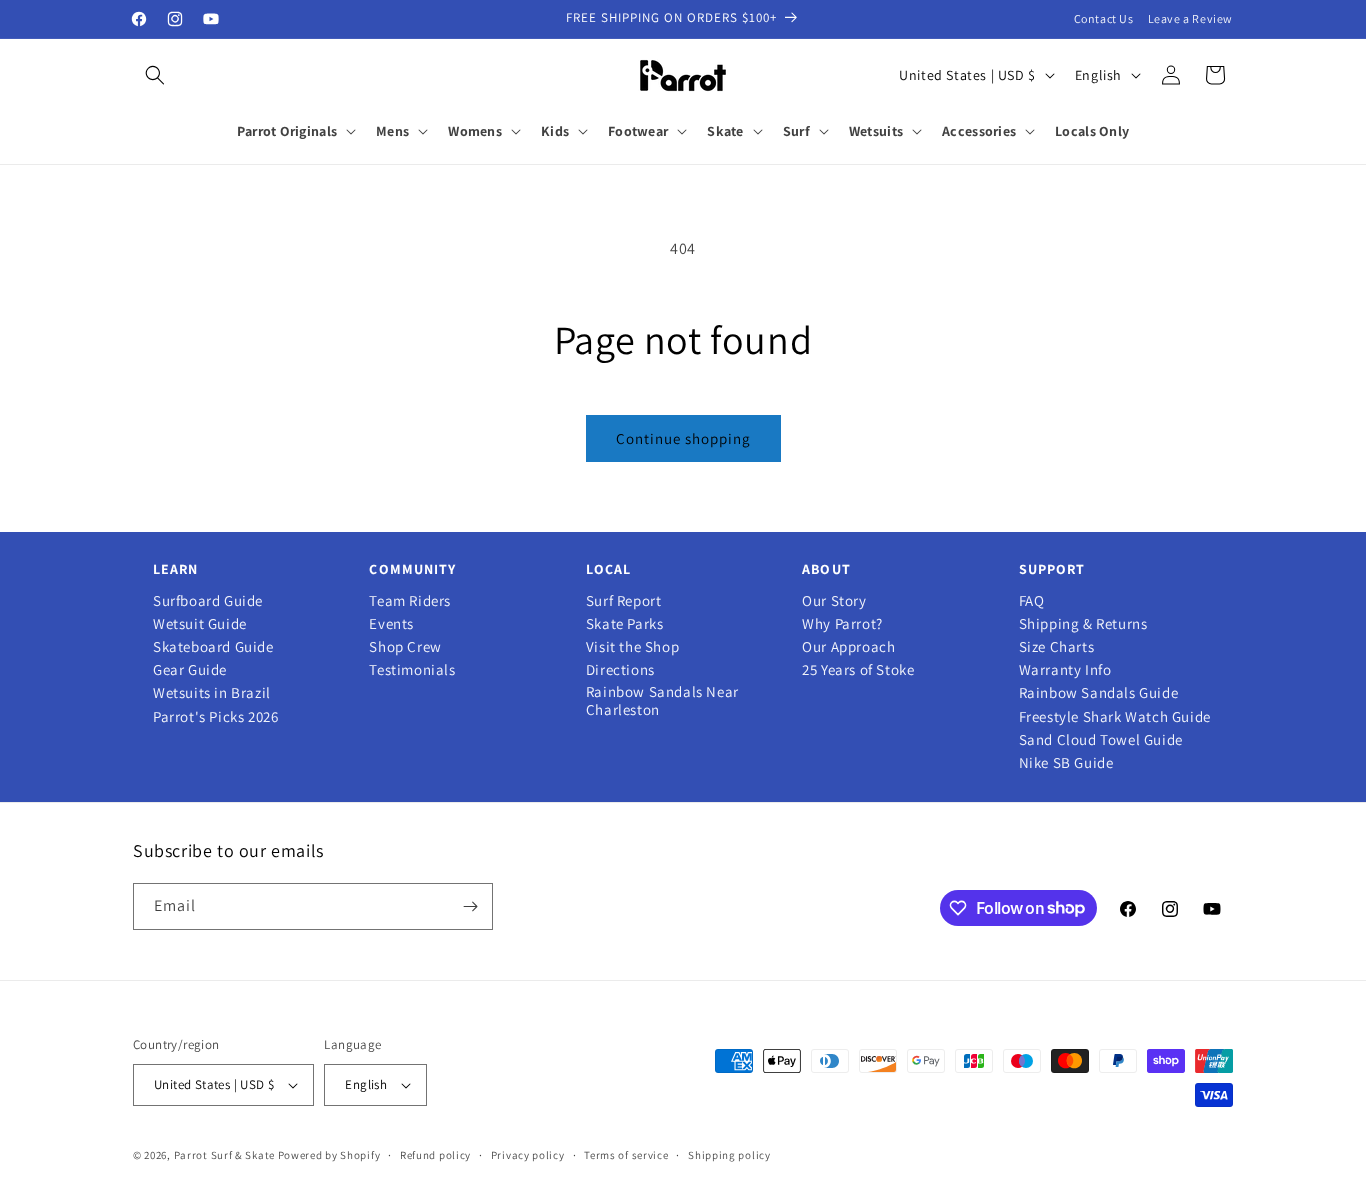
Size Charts (1057, 647)
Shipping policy (729, 1155)
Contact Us (1104, 18)
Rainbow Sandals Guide (1099, 693)
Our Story (834, 601)
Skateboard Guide (213, 647)
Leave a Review (1190, 18)
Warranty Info (1065, 670)
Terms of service (626, 1155)
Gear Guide (190, 670)
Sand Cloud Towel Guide (1101, 740)
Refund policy (435, 1155)
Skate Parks (625, 624)
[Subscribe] (470, 906)
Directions (620, 670)
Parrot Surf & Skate (224, 1155)
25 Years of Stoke (858, 670)
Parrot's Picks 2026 (215, 717)
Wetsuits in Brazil (212, 693)
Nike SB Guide (1066, 763)
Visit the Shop (632, 647)
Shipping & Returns (1083, 624)
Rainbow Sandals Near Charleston (662, 701)
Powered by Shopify (329, 1155)
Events (391, 624)
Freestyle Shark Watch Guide (1115, 717)
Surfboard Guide (208, 601)
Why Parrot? (842, 624)
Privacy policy (528, 1155)
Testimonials (412, 670)
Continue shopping (683, 438)
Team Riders (410, 601)
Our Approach (848, 647)
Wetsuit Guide (200, 624)
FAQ (1032, 601)
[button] (155, 75)
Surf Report (624, 601)
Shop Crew (405, 647)
